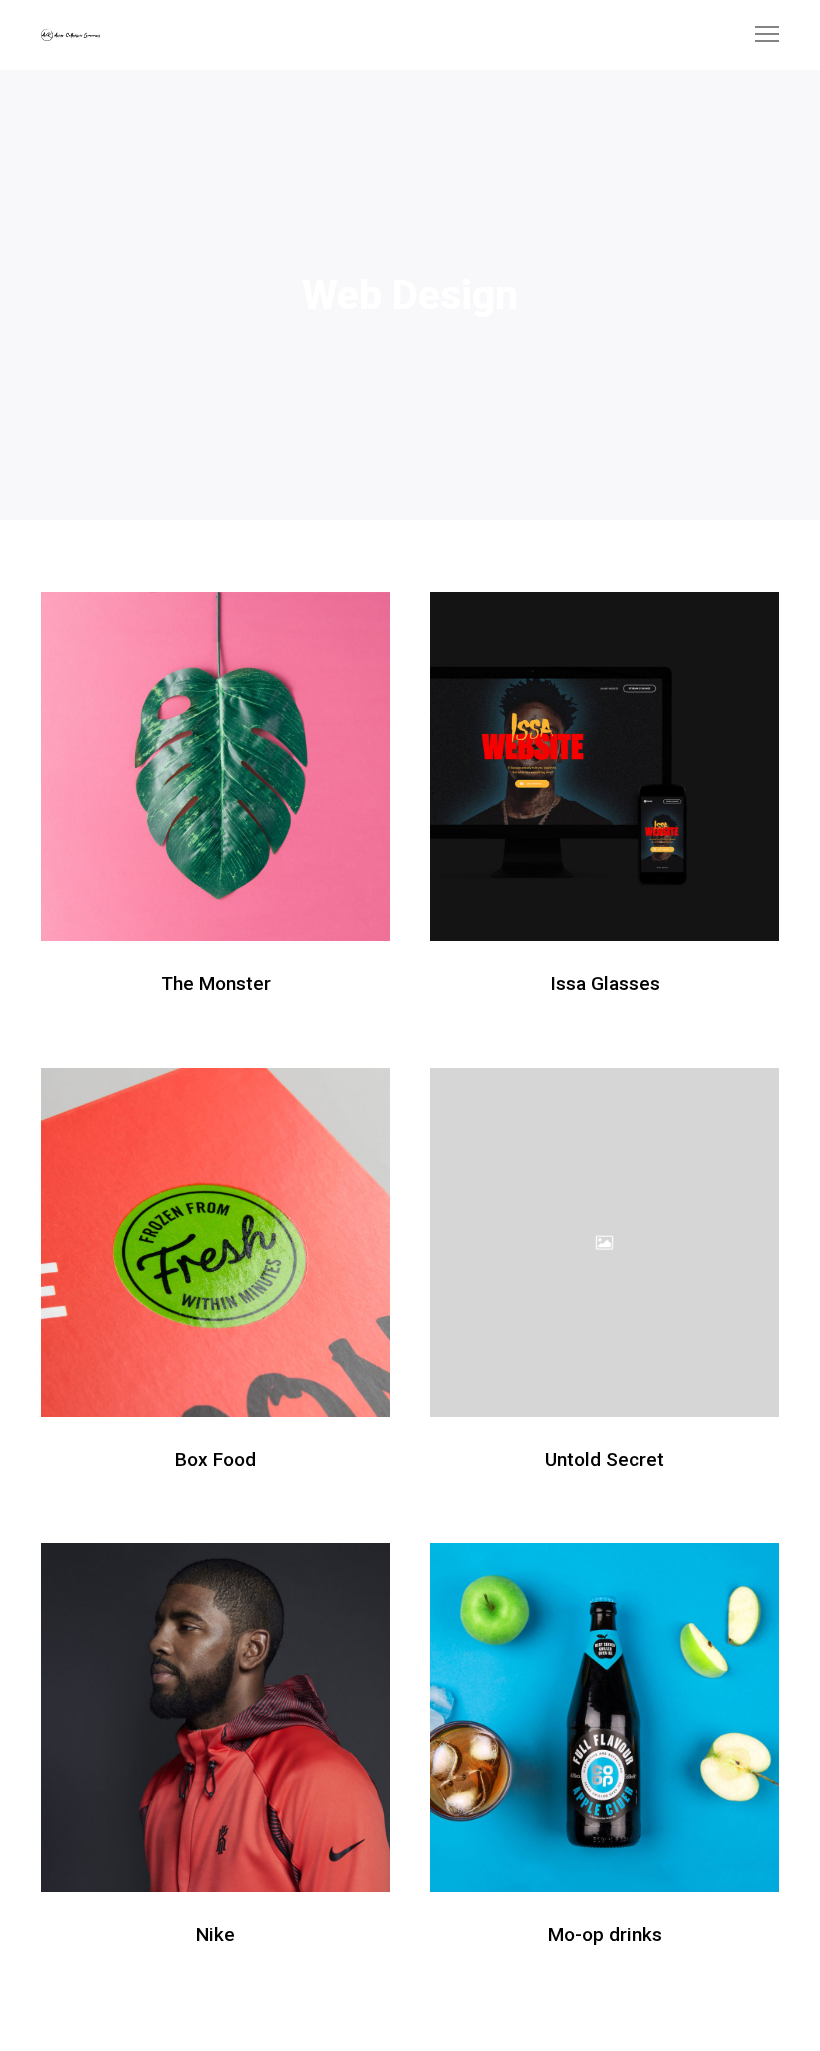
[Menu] (758, 35)
